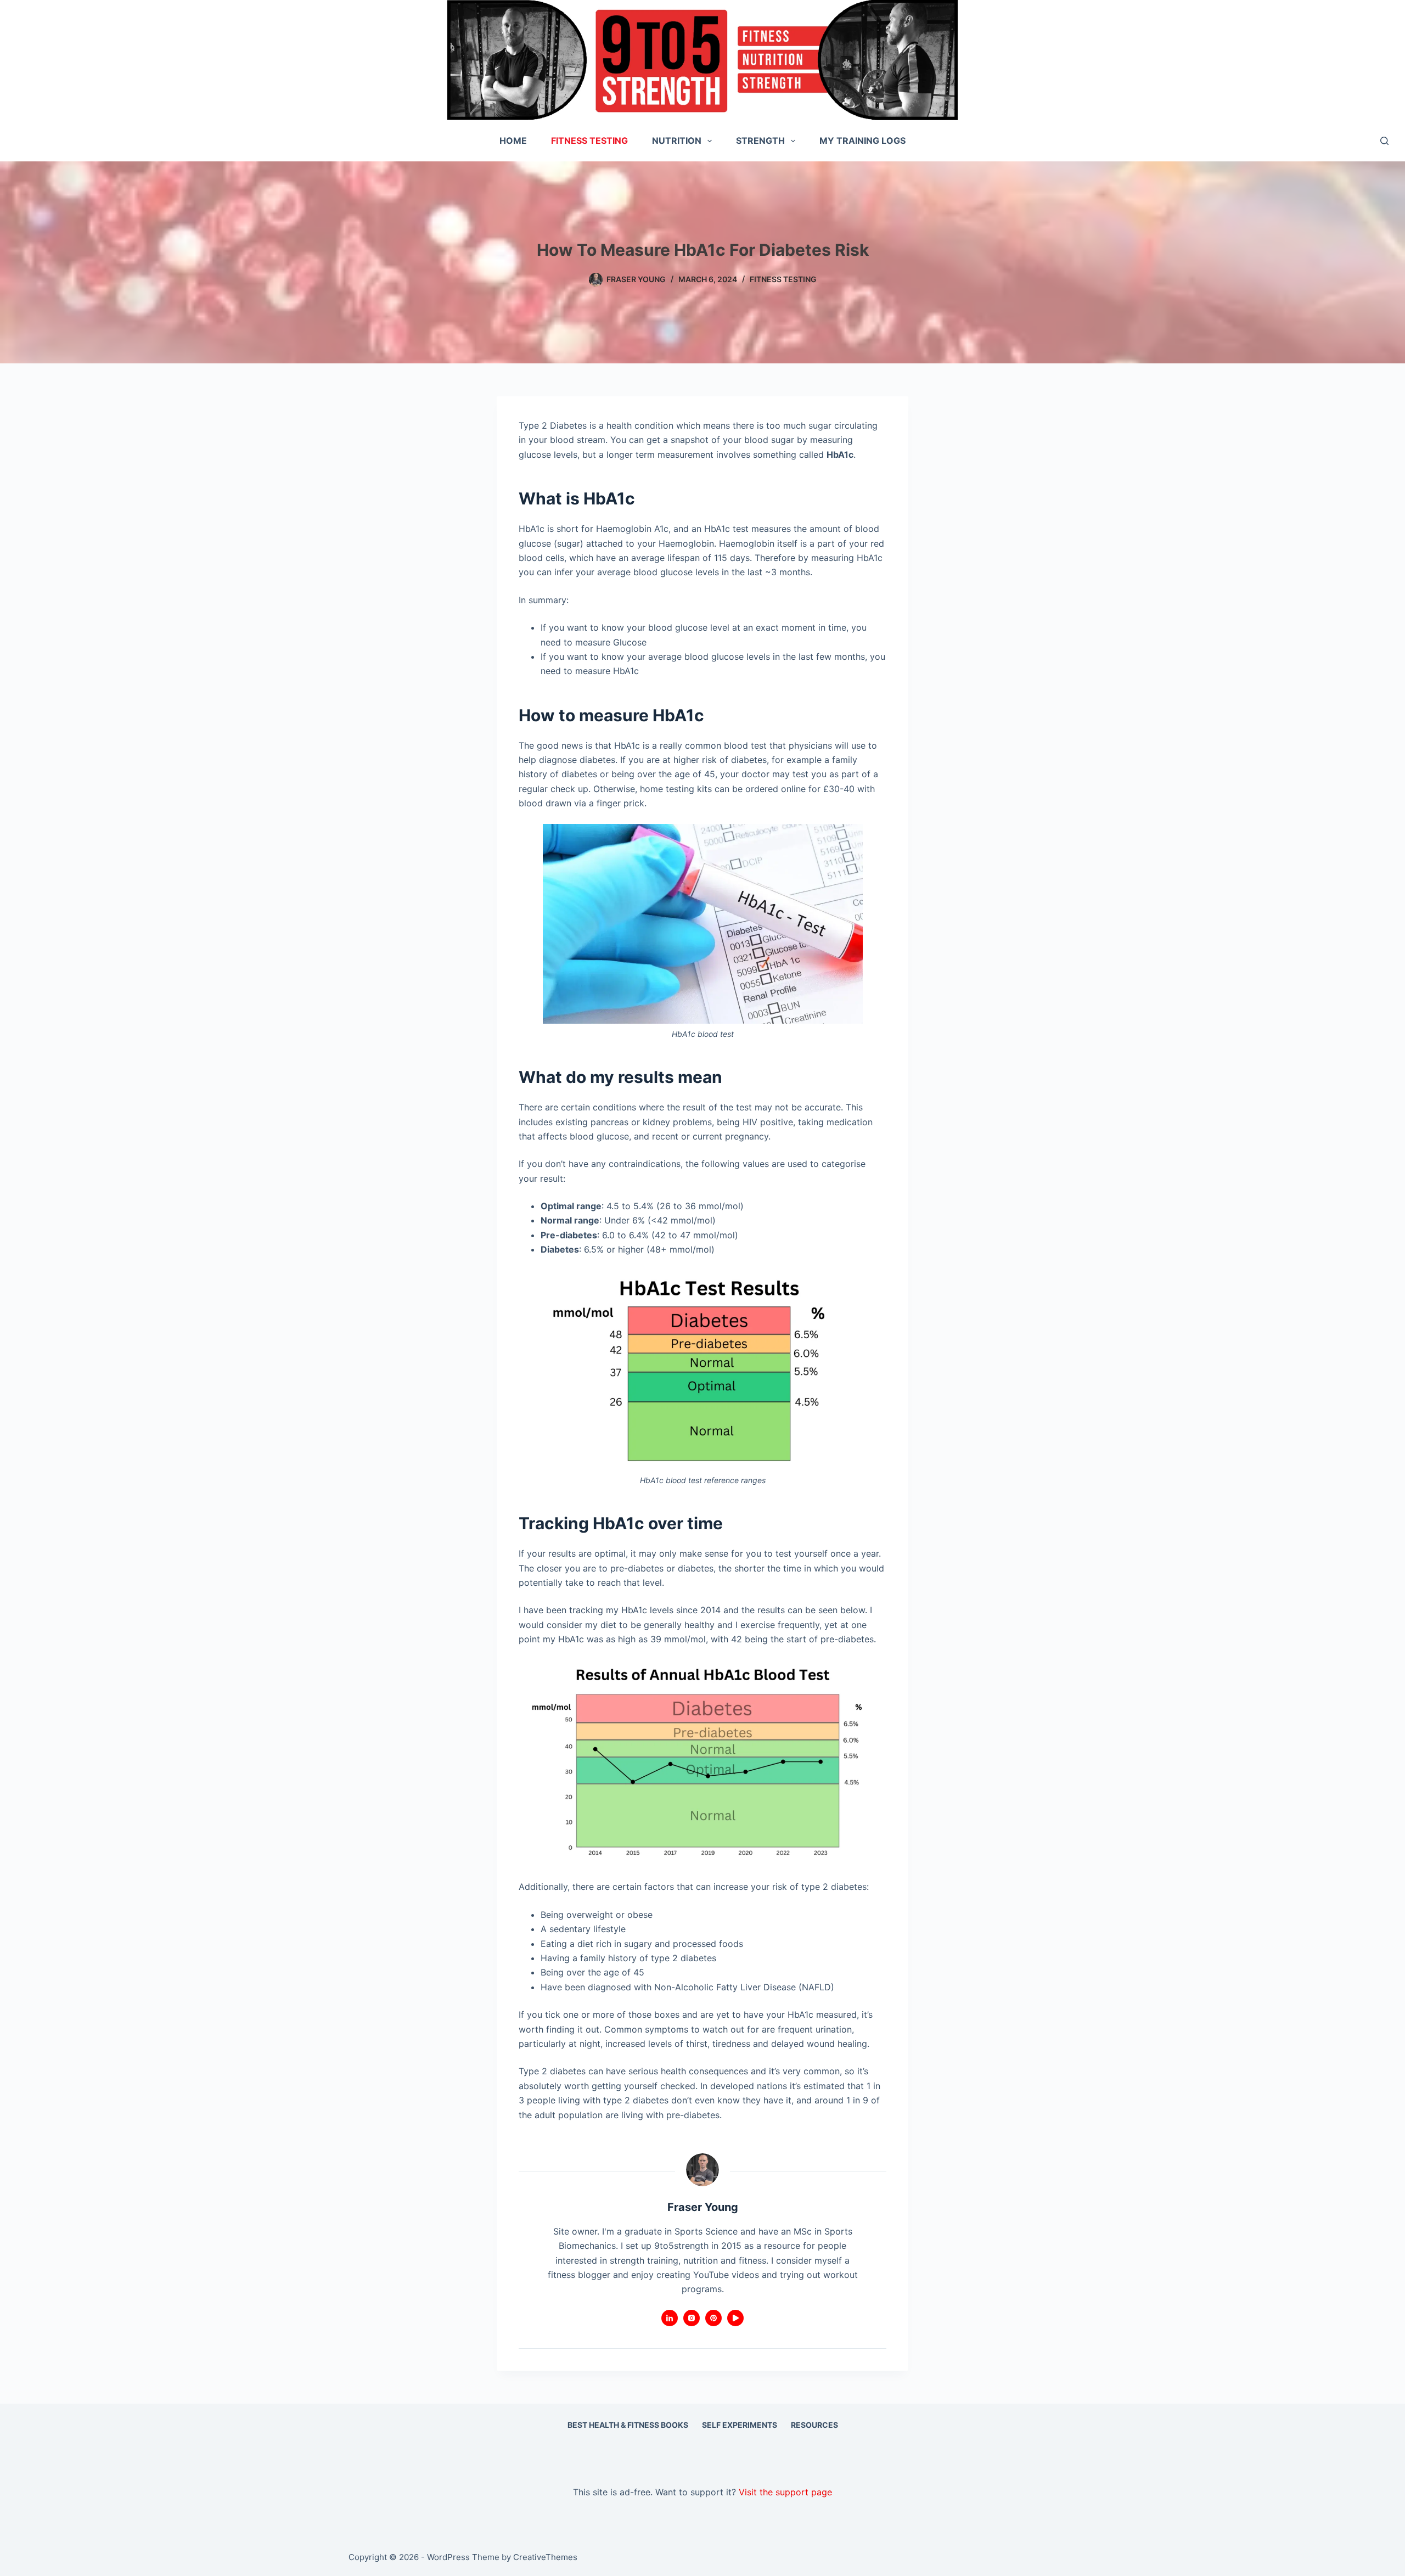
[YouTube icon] (735, 2318)
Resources (814, 2425)
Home (513, 141)
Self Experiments (740, 2425)
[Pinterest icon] (713, 2318)
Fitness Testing (589, 141)
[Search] (1384, 141)
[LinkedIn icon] (670, 2318)
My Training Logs (862, 141)
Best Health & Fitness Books (628, 2425)
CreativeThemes (545, 2557)
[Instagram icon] (692, 2318)
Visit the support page (785, 2492)
